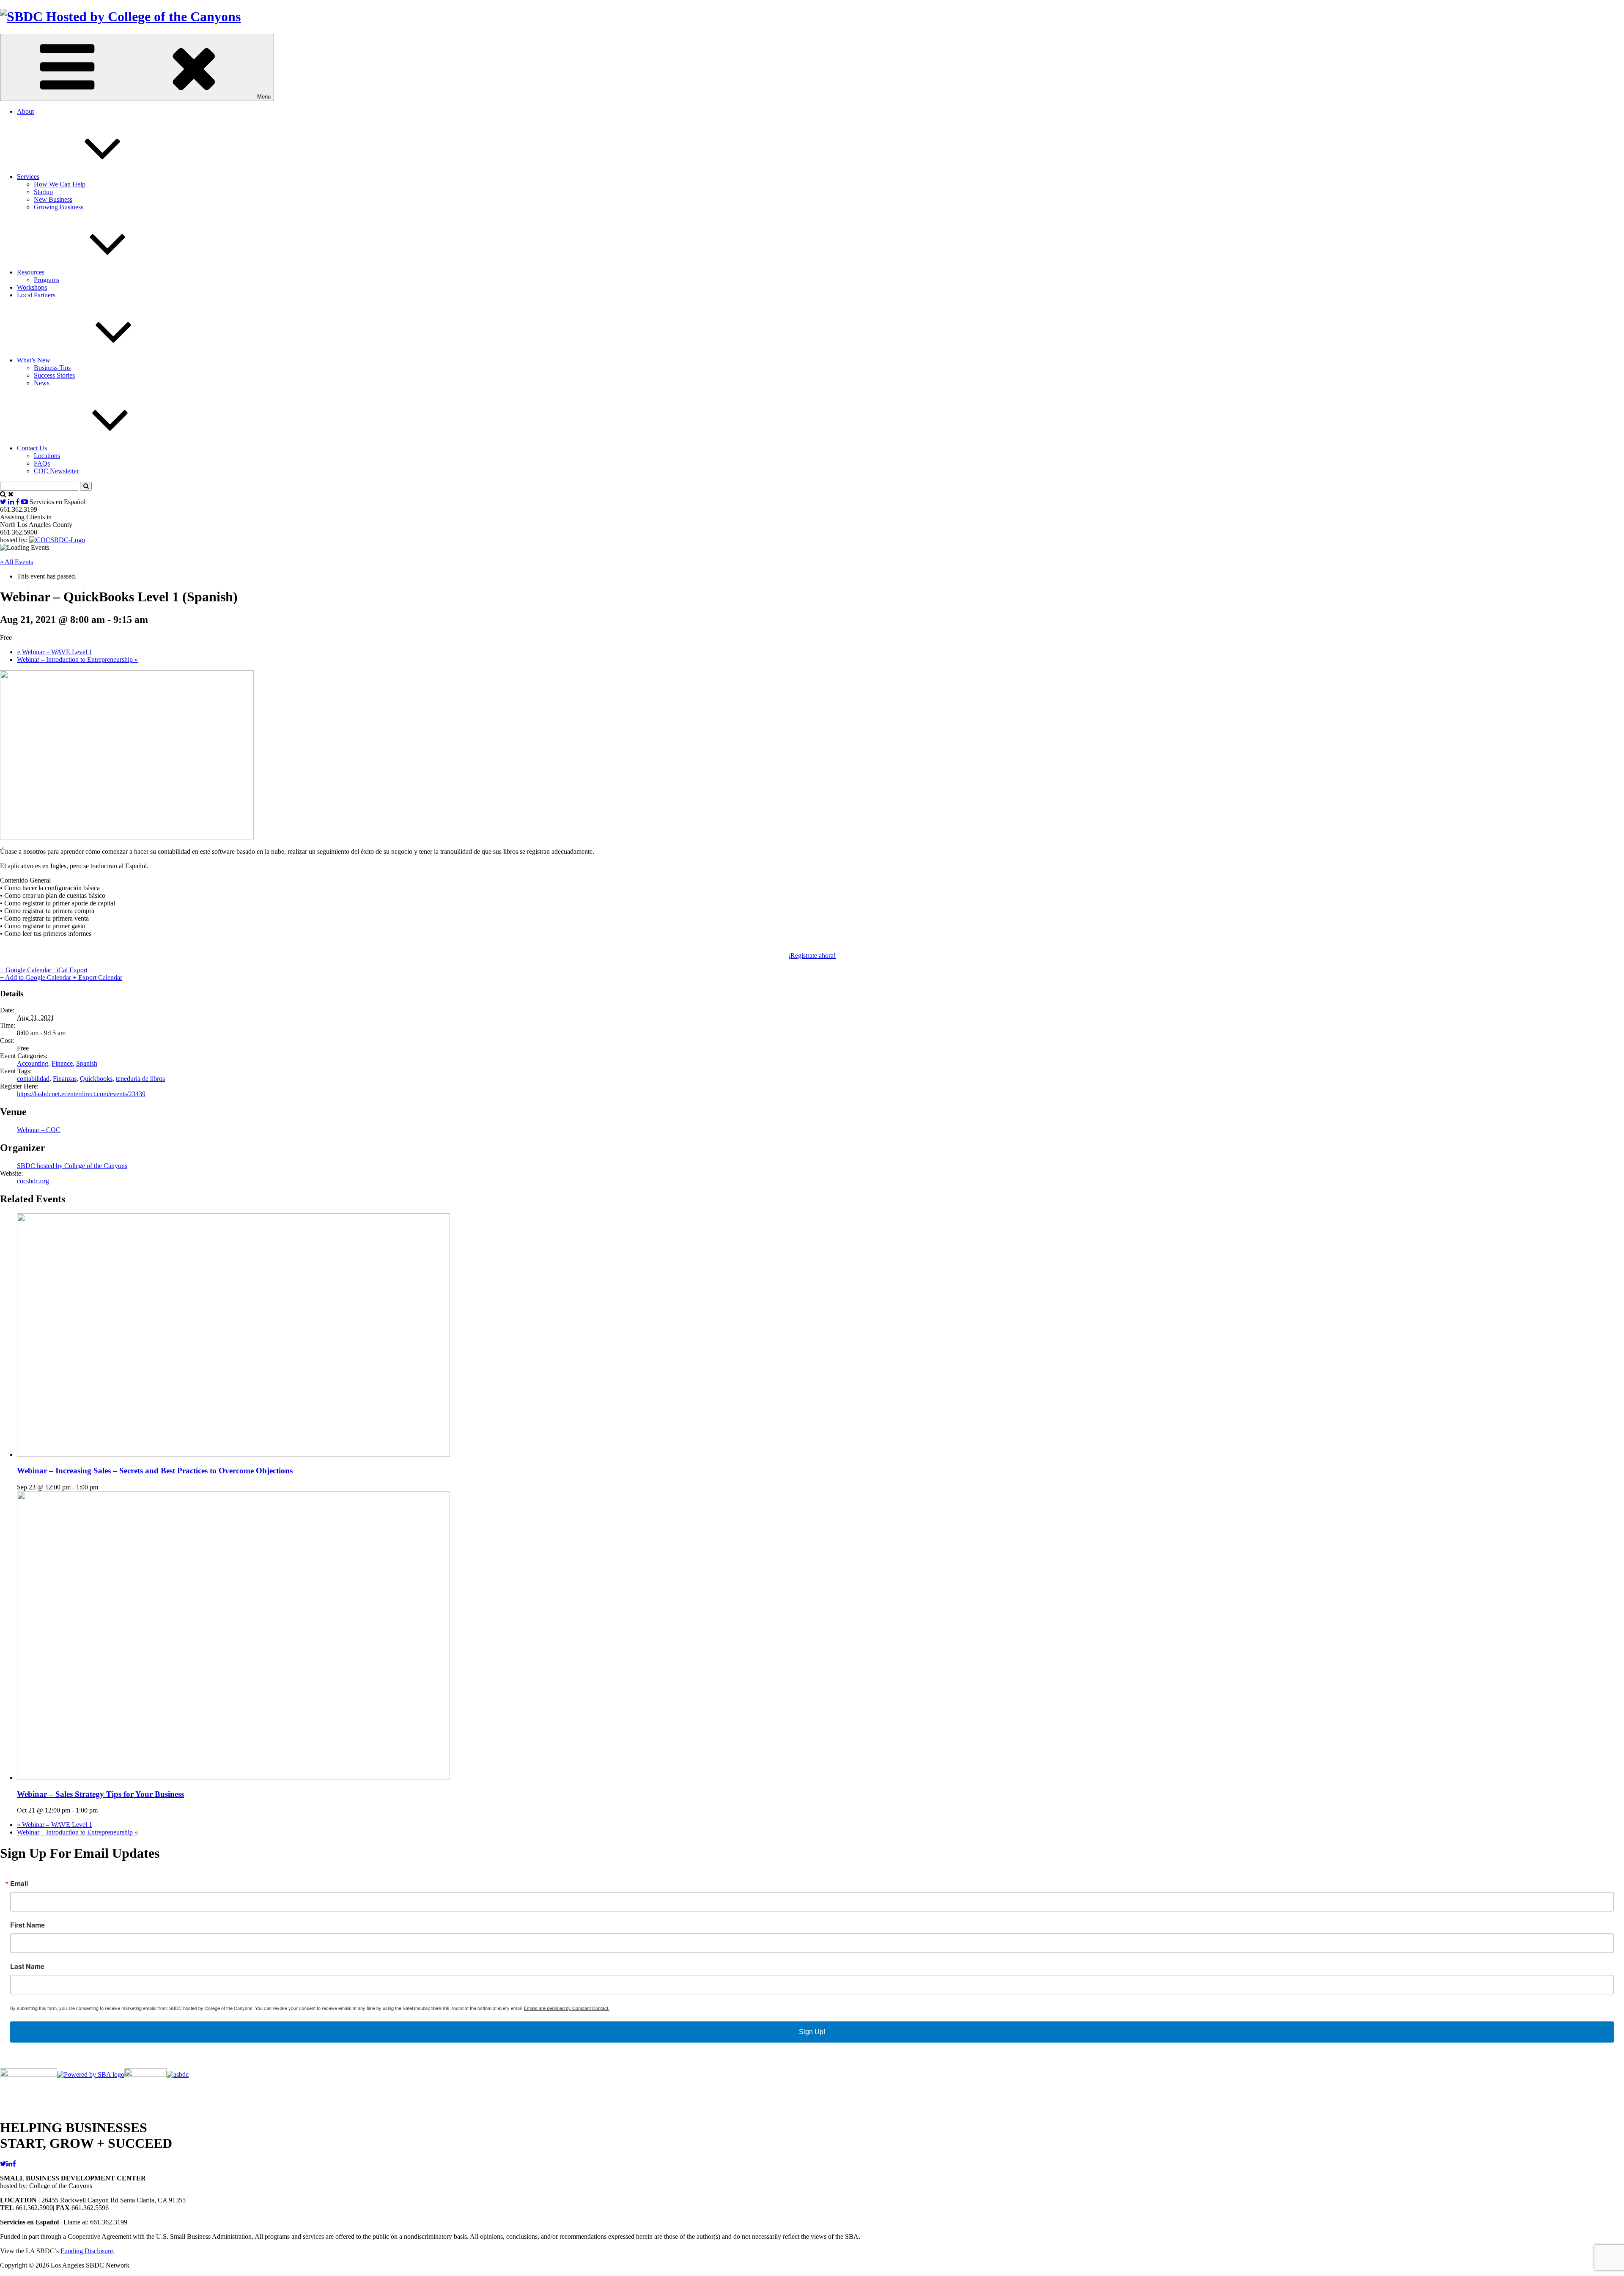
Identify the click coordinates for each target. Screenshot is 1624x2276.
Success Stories (54, 375)
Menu (264, 97)
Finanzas (65, 1079)
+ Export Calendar (97, 978)
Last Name (27, 1966)
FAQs (42, 463)
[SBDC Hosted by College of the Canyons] (120, 16)
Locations (47, 456)
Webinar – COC (39, 1130)
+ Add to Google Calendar (36, 978)
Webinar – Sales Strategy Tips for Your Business (100, 1794)
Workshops (32, 287)
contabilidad (33, 1079)
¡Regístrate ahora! (812, 956)
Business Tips (52, 368)
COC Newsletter (56, 471)
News (42, 383)
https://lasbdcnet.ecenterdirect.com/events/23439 (81, 1094)
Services (28, 177)
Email (19, 1884)
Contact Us (32, 448)
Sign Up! (812, 2032)
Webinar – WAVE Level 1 (55, 652)
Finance (62, 1063)
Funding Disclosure (87, 2251)
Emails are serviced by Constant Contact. (567, 2008)
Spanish (87, 1063)
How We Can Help (60, 184)
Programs (47, 280)
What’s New (34, 360)
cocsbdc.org (33, 1181)
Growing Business (59, 207)
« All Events (16, 562)
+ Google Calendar (26, 970)
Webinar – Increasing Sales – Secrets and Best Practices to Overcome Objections (155, 1471)
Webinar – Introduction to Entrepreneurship (77, 659)
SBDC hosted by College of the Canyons (72, 1166)
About (25, 111)
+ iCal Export (69, 970)
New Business (53, 199)
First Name (27, 1925)
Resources (31, 272)
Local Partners (36, 295)
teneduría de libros (140, 1079)
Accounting (33, 1063)
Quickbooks (96, 1079)
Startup (43, 192)
